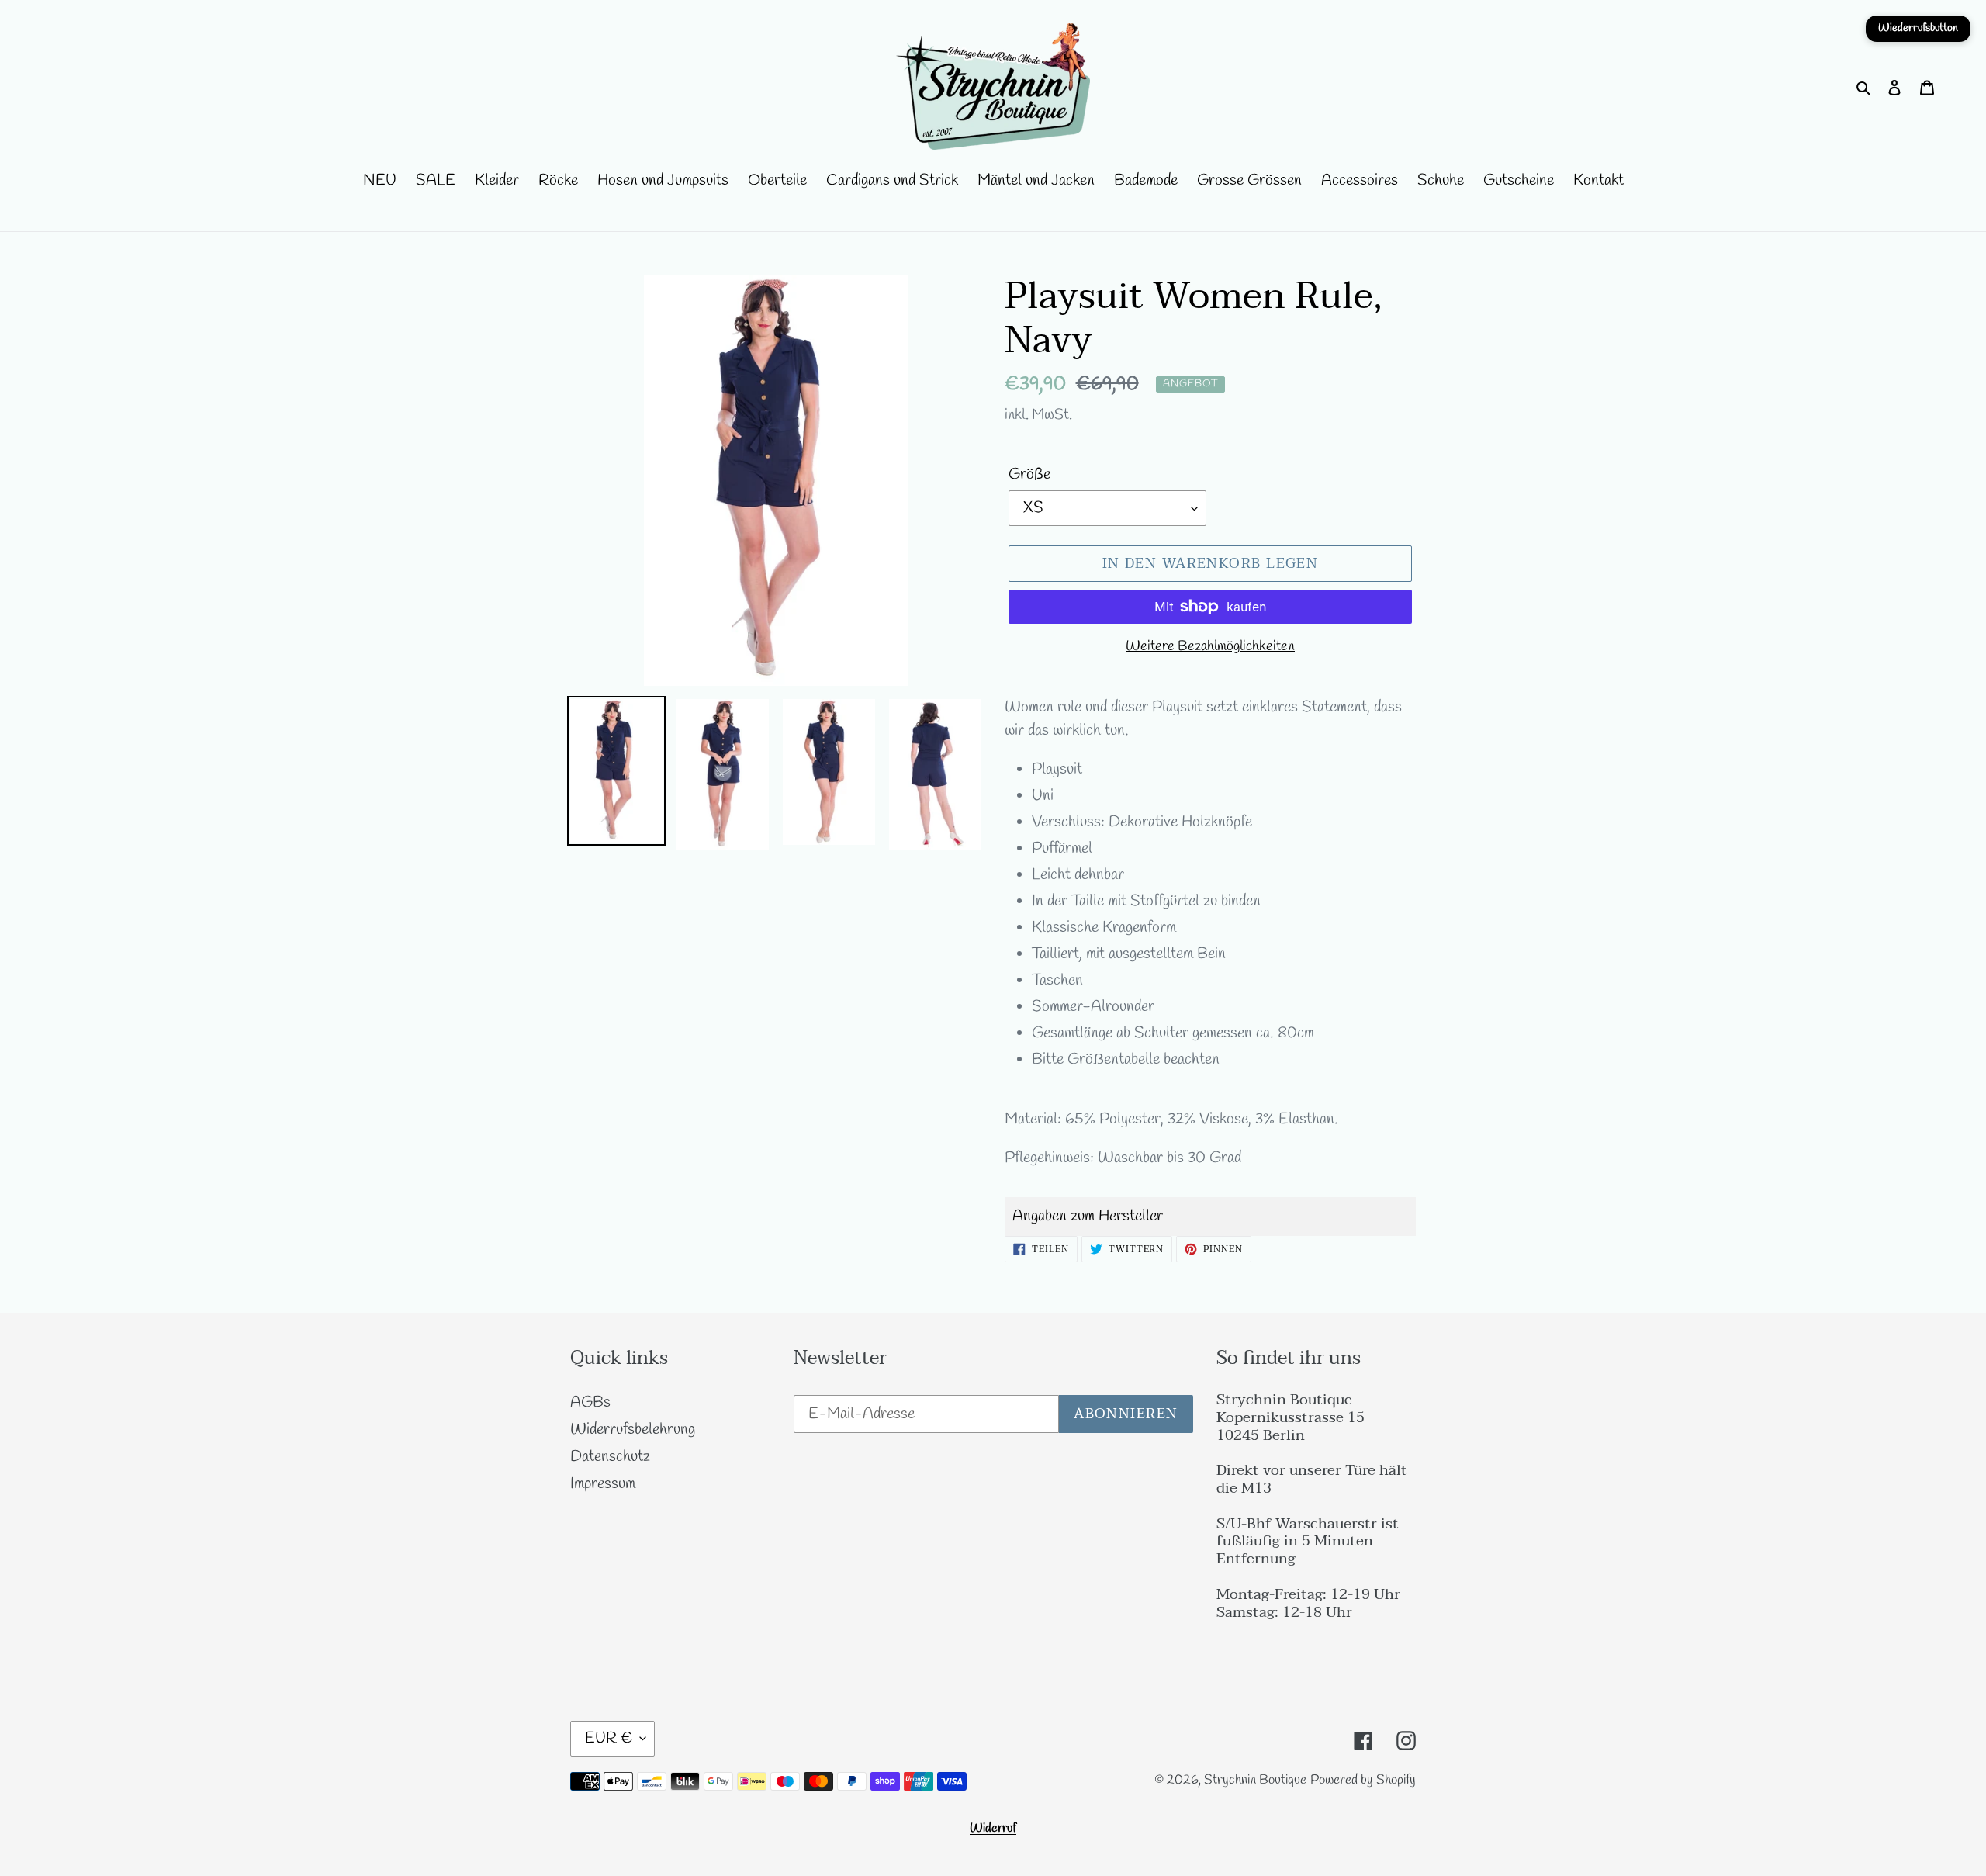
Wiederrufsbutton (1918, 28)
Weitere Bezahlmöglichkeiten (1210, 646)
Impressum (603, 1484)
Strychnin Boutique (1255, 1780)
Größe (1029, 474)
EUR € (609, 1738)
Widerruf (993, 1828)
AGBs (590, 1402)
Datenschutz (610, 1457)
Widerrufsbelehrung (633, 1429)
